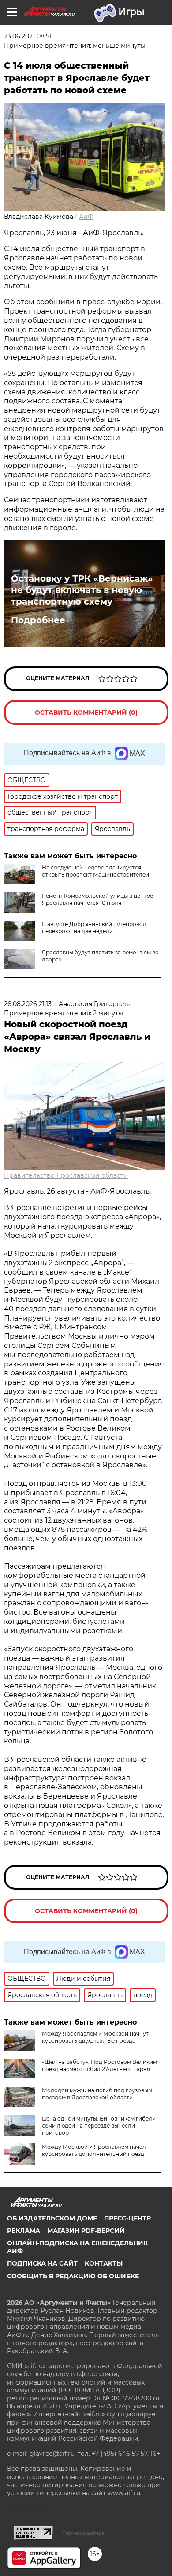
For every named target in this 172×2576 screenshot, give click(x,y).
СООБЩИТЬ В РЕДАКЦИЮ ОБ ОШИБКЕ (73, 2276)
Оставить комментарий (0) (86, 712)
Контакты (104, 2263)
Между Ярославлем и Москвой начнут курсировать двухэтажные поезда (95, 2037)
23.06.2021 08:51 (28, 36)
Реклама (24, 2231)
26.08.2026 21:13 (28, 1004)
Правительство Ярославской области (66, 1175)
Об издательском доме (52, 2218)
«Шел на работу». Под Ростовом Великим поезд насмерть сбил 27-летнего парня (99, 2065)
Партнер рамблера (83, 2533)
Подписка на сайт (42, 2263)
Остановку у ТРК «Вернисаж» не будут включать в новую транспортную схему (82, 590)
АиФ (86, 217)
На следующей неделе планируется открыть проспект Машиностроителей (95, 871)
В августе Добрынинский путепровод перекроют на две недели (94, 928)
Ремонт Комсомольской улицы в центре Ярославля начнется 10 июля (97, 899)
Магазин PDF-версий (86, 2231)
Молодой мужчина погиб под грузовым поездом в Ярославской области (97, 2094)
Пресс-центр (127, 2218)
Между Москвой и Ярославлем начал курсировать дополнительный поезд (94, 2150)
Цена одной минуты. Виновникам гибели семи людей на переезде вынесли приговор (99, 2126)
